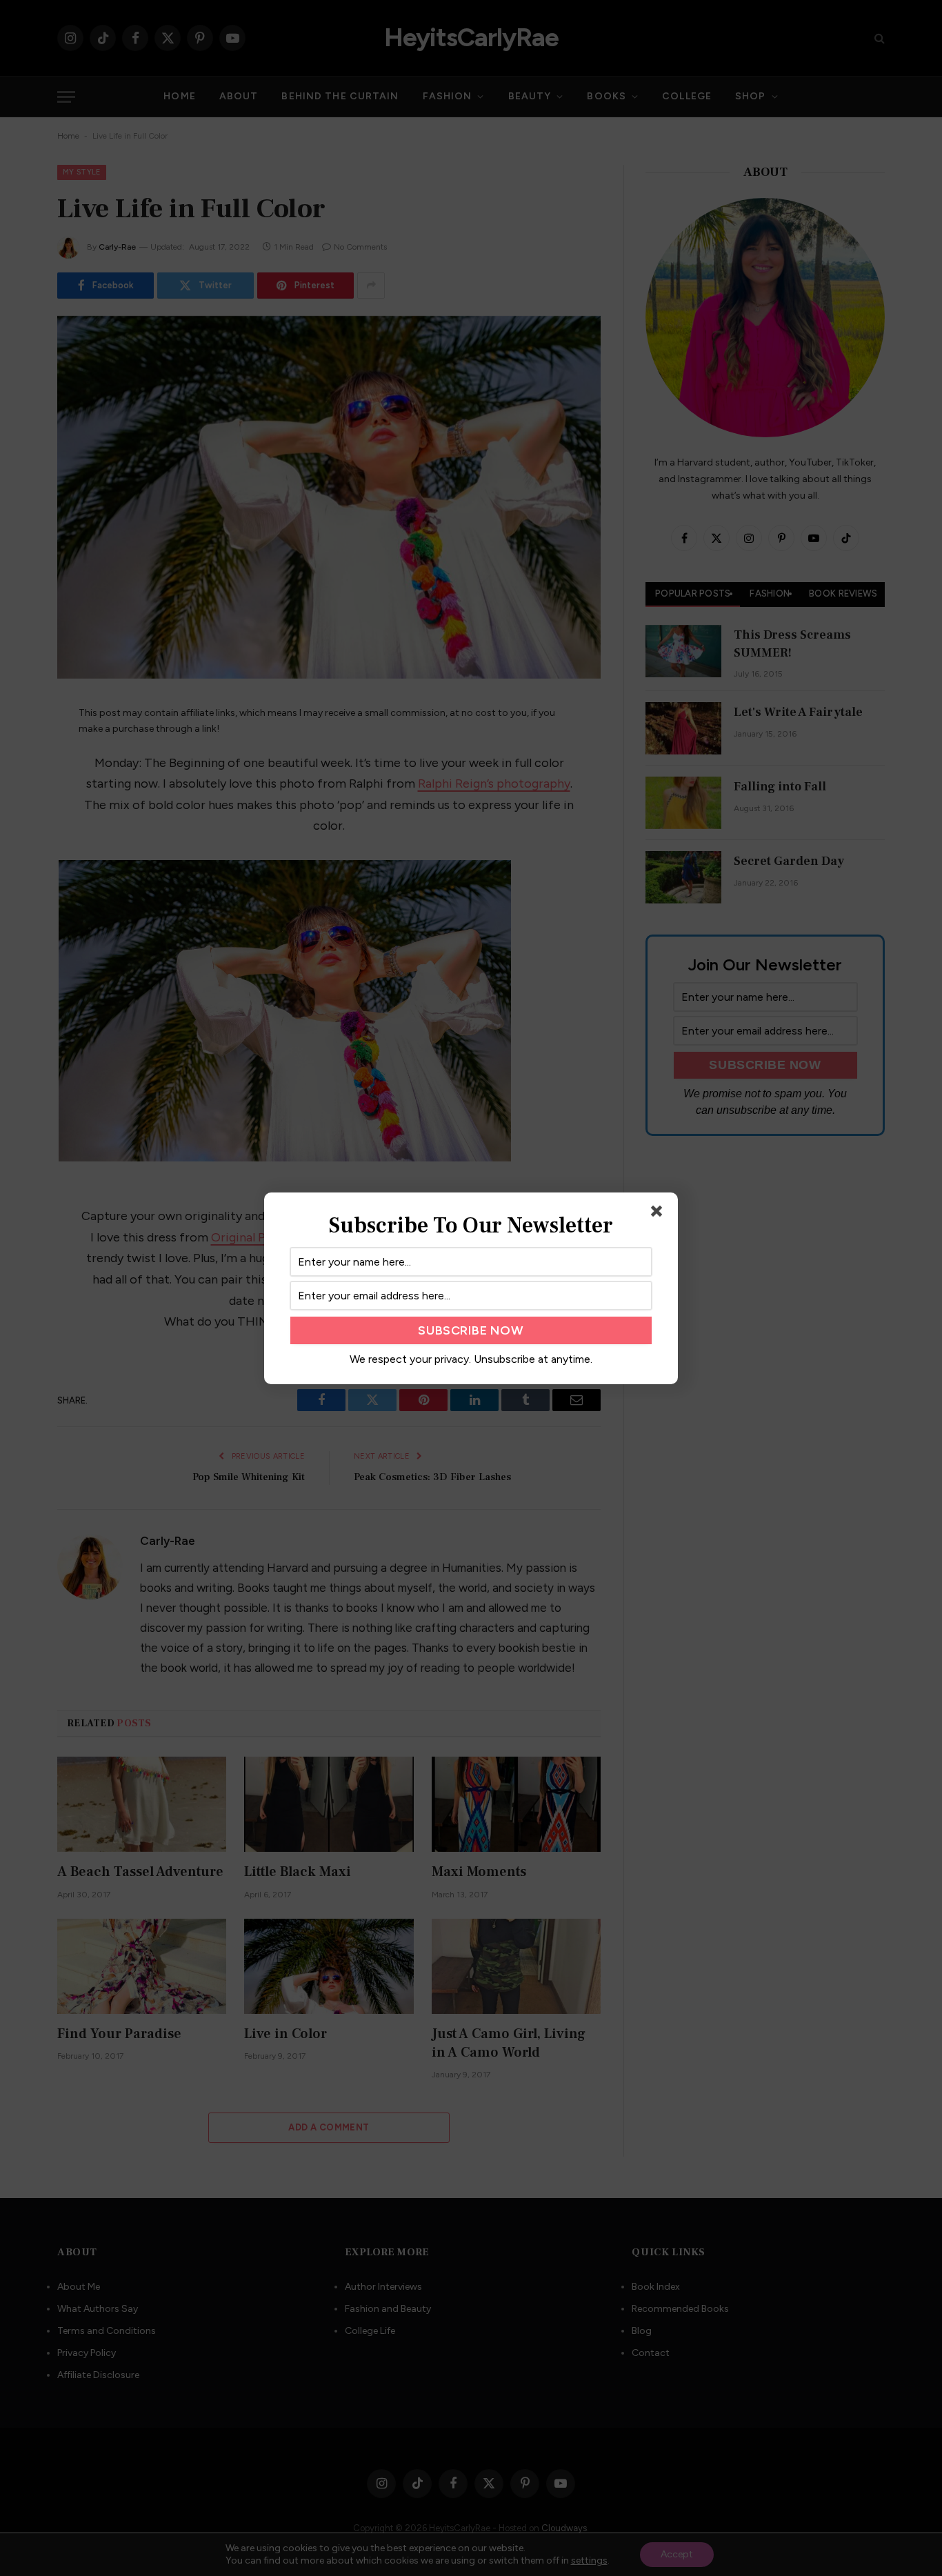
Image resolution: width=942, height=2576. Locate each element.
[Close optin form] (659, 1214)
